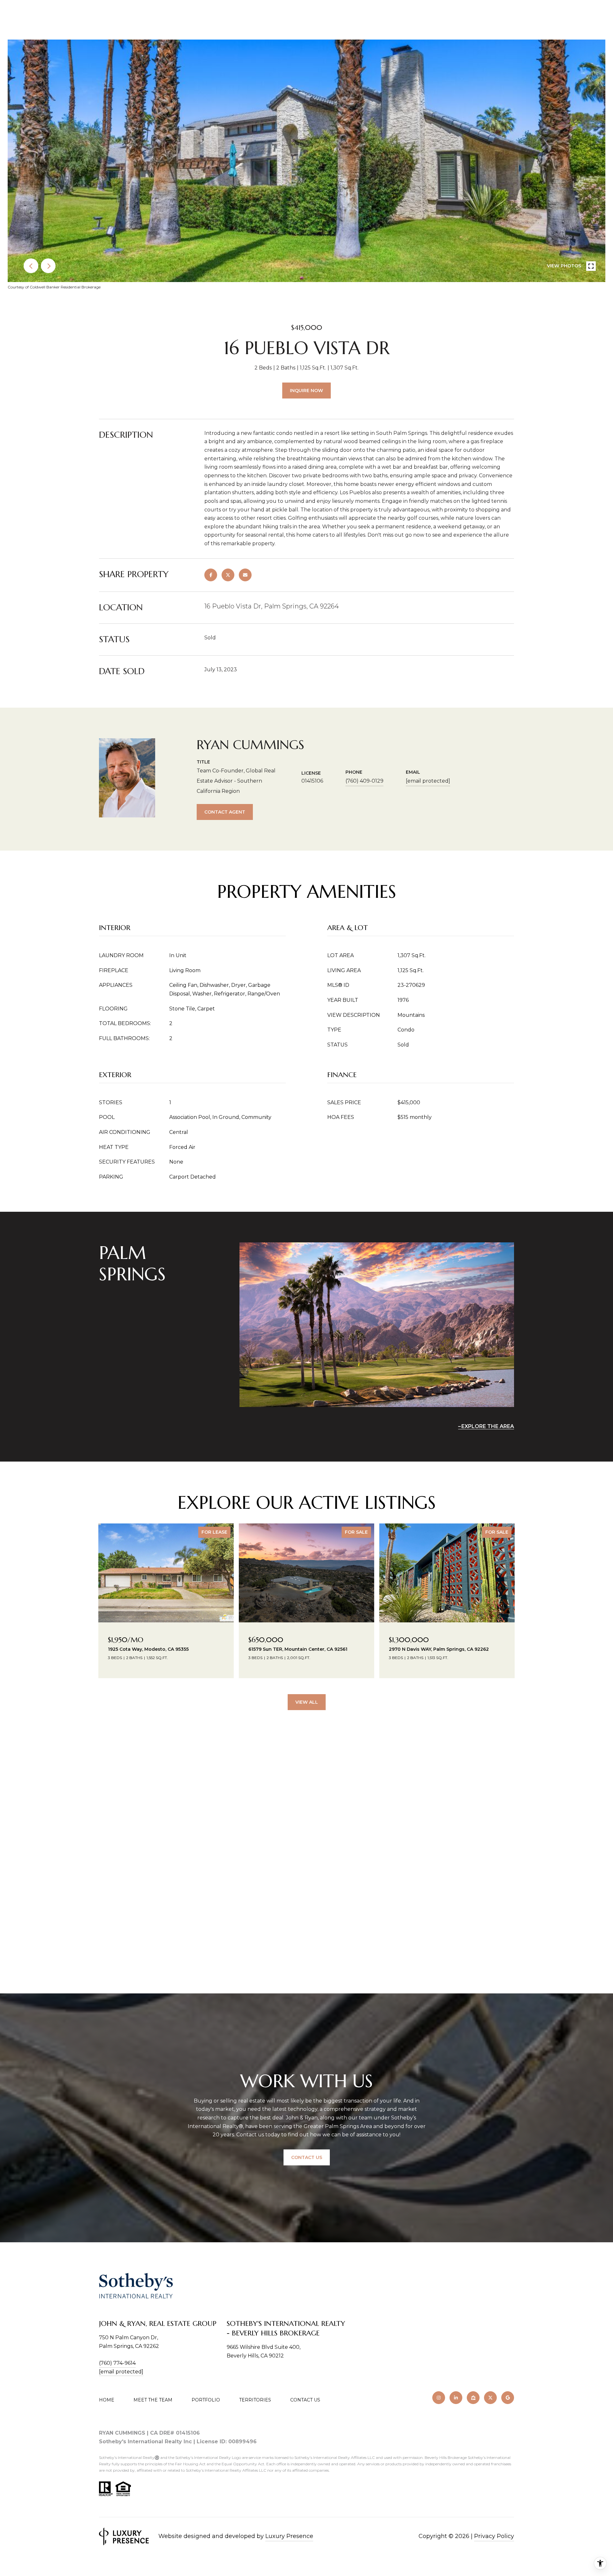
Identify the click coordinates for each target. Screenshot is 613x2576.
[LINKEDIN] (456, 2398)
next (48, 266)
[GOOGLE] (508, 2398)
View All (307, 1702)
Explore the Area (488, 1426)
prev (31, 266)
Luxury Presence (289, 2536)
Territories (255, 2400)
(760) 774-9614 (117, 2363)
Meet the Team (153, 2400)
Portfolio (206, 2400)
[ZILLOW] (473, 2398)
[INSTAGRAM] (439, 2398)
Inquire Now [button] (306, 391)
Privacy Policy (494, 2536)
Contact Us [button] (307, 2157)
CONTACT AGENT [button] (225, 812)
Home (107, 2400)
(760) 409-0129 (364, 781)
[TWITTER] (490, 2398)
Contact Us (305, 2400)
